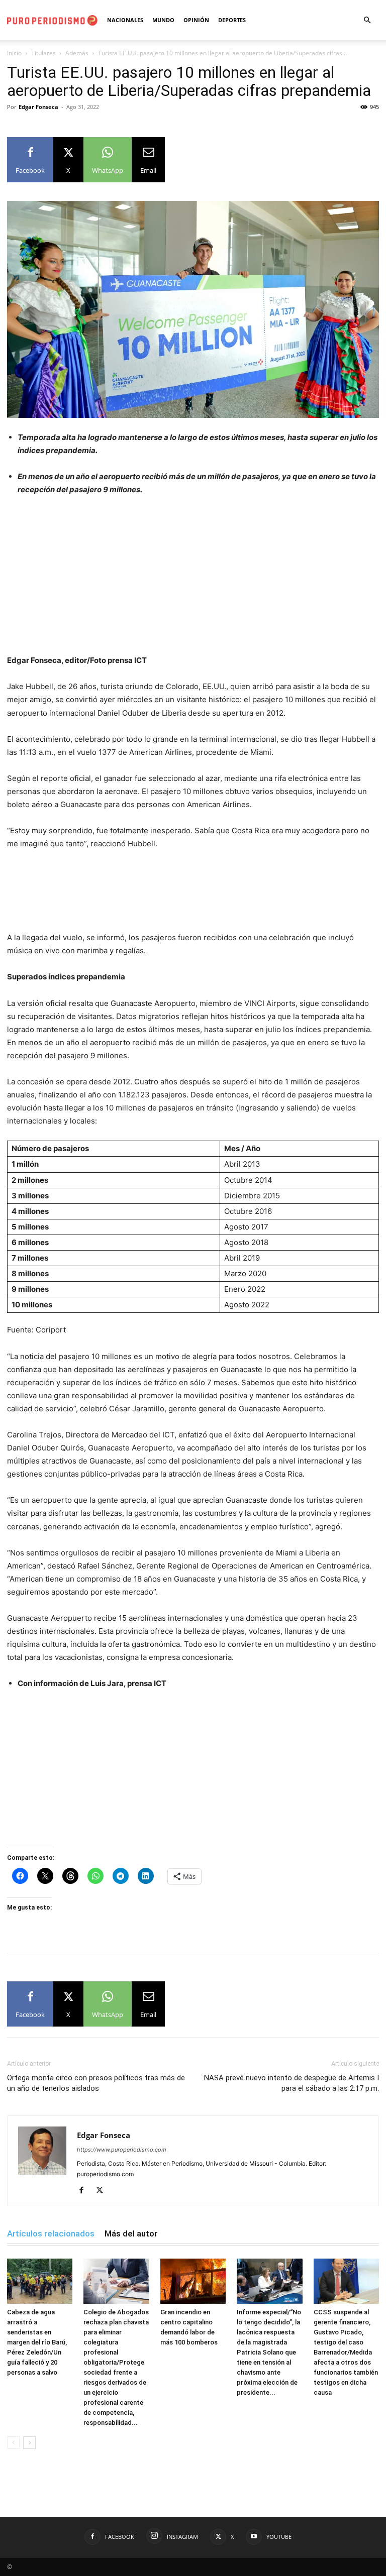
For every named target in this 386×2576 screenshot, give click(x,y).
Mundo (163, 20)
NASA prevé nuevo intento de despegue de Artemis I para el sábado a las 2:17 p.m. (292, 2083)
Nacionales (125, 20)
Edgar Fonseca (38, 107)
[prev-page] (13, 2443)
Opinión (196, 20)
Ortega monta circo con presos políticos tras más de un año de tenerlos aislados (96, 2083)
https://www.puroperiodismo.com (122, 2150)
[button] (367, 20)
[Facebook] (85, 2191)
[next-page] (29, 2443)
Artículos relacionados (51, 2233)
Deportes (232, 20)
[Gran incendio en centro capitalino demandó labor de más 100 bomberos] (193, 2281)
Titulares (43, 53)
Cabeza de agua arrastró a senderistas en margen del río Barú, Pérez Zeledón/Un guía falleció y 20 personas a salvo (37, 2342)
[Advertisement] (193, 580)
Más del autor (131, 2233)
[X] (103, 2191)
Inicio (14, 53)
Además (77, 53)
